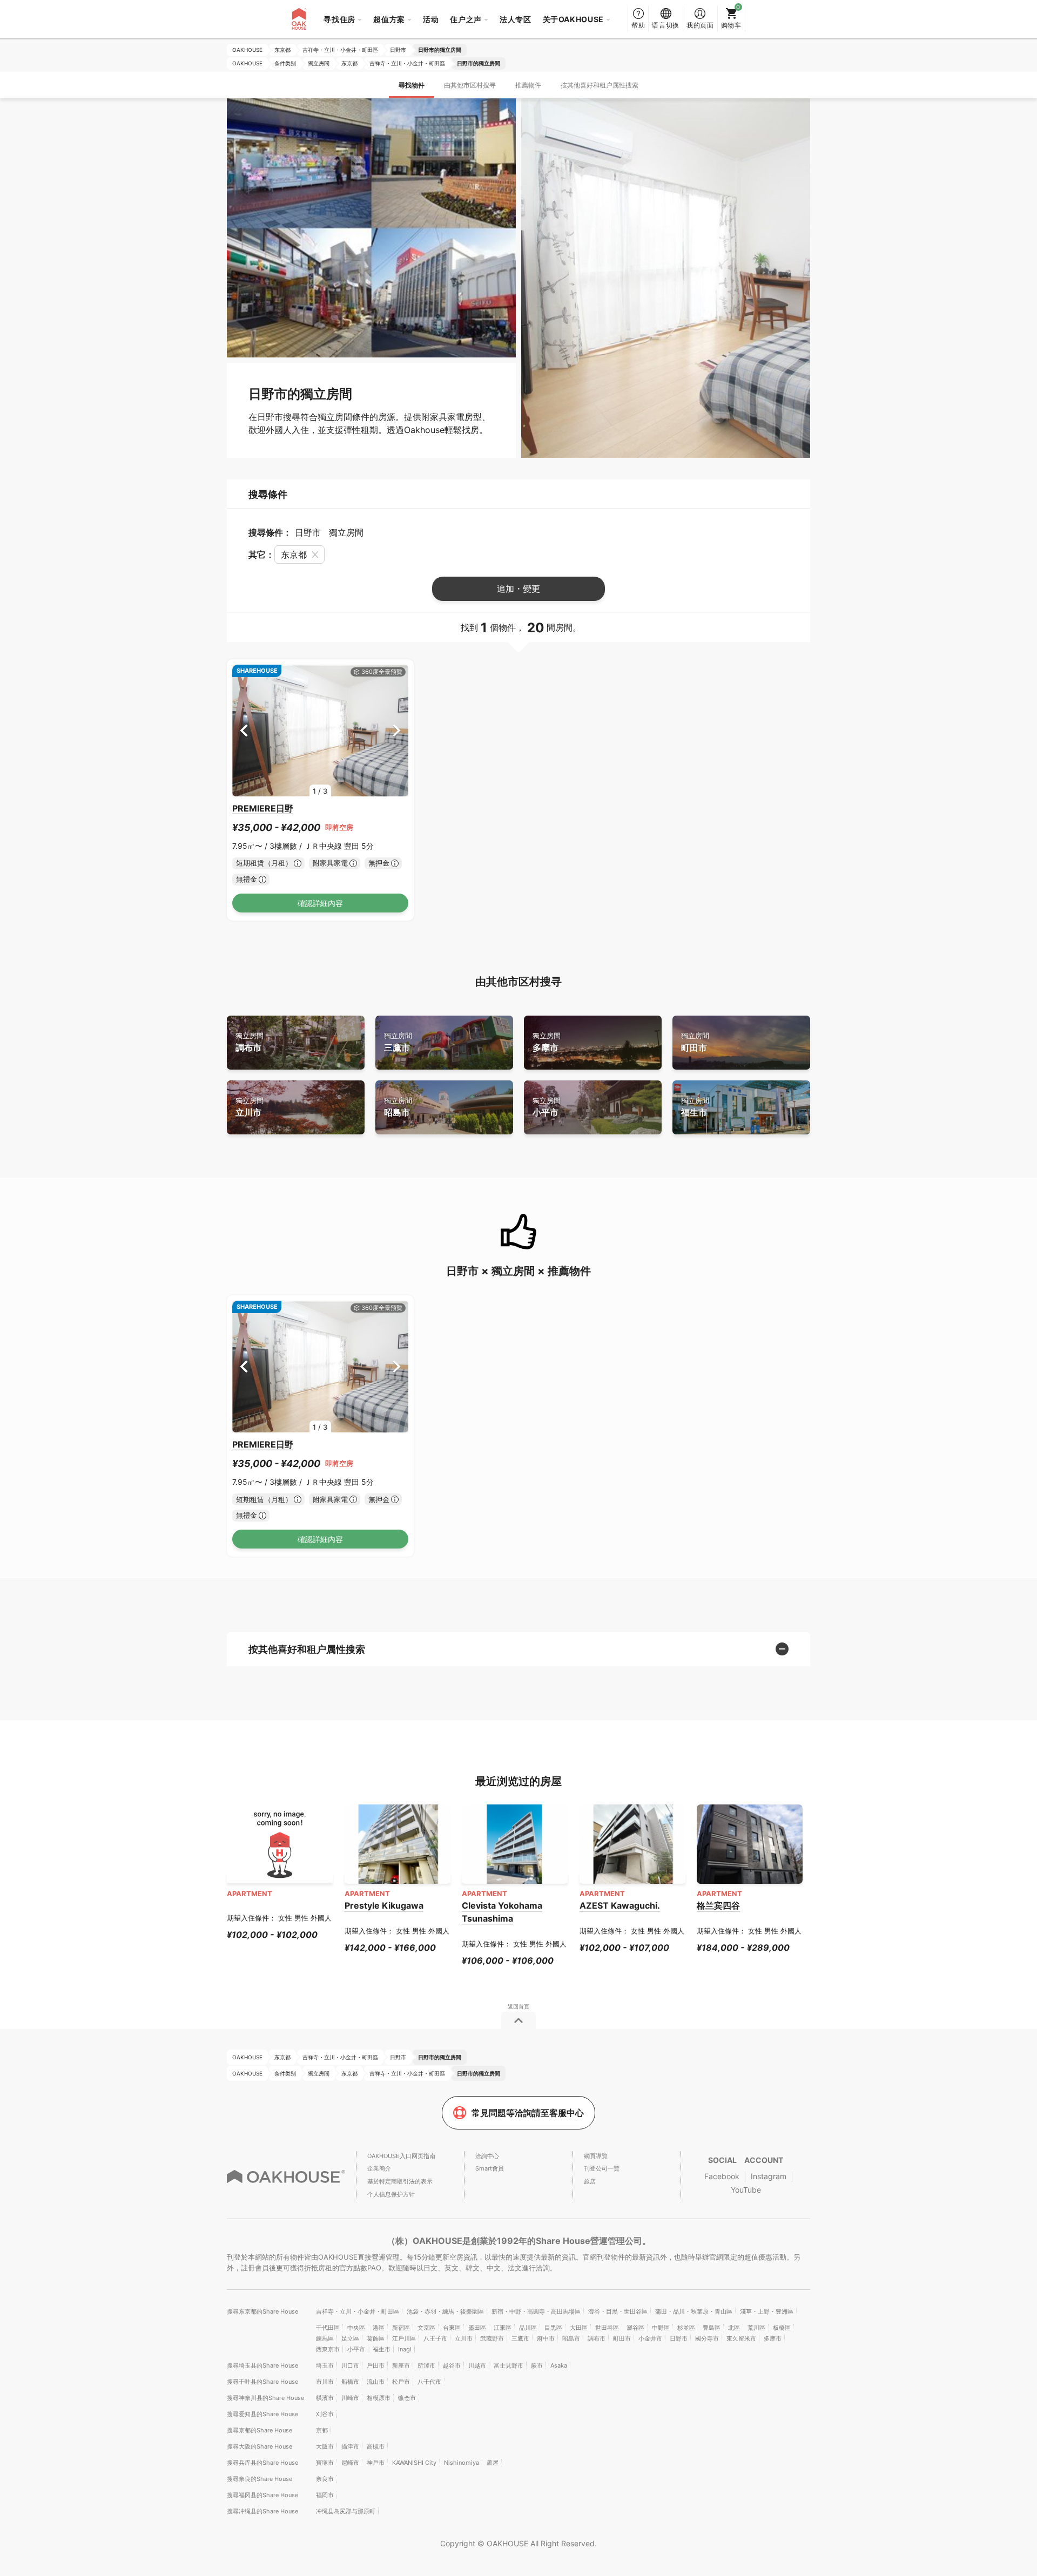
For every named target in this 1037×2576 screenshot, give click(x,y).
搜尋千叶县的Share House (262, 2382)
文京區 (426, 2328)
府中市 (546, 2338)
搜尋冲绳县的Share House (262, 2511)
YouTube (746, 2190)
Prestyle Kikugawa (384, 1905)
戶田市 (376, 2365)
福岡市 (325, 2495)
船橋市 (350, 2382)
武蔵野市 (492, 2338)
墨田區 (477, 2328)
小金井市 (650, 2338)
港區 (379, 2328)
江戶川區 (404, 2338)
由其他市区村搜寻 (470, 85)
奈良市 (325, 2479)
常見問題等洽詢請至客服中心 (528, 2113)
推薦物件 (528, 85)
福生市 (695, 1107)
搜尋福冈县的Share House (262, 2495)
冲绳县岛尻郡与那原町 (346, 2511)
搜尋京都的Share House (260, 2430)
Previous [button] (244, 730)
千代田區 (328, 2328)
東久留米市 (741, 2338)
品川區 (528, 2328)
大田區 (579, 2328)
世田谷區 (607, 2328)
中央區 (356, 2328)
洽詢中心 (487, 2156)
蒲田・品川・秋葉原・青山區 (694, 2311)
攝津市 (350, 2446)
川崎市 (350, 2398)
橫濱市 (325, 2398)
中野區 (661, 2328)
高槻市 (376, 2446)
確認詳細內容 (320, 903)
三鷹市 (398, 1042)
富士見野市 (509, 2365)
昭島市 (398, 1107)
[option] (320, 731)
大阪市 (325, 2446)
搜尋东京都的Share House (262, 2311)
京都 (322, 2430)
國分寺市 (707, 2338)
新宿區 (401, 2328)
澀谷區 (635, 2328)
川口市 (350, 2365)
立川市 (250, 1107)
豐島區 (712, 2328)
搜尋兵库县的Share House (262, 2463)
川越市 (477, 2365)
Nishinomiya (462, 2463)
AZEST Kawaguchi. (620, 1905)
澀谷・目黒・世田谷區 (618, 2311)
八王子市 (435, 2338)
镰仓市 (407, 2398)
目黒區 (553, 2328)
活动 (431, 19)
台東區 (452, 2328)
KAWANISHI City (414, 2463)
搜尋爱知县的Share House (262, 2414)
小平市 (547, 1107)
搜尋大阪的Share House (260, 2446)
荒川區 (756, 2328)
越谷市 (452, 2365)
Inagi (405, 2349)
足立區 (350, 2338)
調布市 (250, 1042)
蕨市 (537, 2365)
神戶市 (376, 2463)
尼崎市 (350, 2463)
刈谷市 (325, 2414)
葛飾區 (376, 2338)
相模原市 (379, 2398)
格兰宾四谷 (718, 1905)
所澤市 (426, 2365)
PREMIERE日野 (263, 808)
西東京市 (328, 2349)
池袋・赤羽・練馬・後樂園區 (445, 2311)
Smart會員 (490, 2168)
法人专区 (516, 19)
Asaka (559, 2365)
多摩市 (547, 1042)
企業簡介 (379, 2168)
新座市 (401, 2365)
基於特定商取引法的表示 (400, 2181)
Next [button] (397, 730)
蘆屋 (493, 2463)
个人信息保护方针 (391, 2194)
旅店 (590, 2181)
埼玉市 (325, 2365)
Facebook (722, 2176)
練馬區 (325, 2338)
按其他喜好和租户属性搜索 (600, 85)
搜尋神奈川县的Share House (265, 2398)
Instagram (769, 2176)
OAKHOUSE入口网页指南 (401, 2156)
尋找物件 (412, 85)
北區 (734, 2328)
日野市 (679, 2338)
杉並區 (686, 2328)
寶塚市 (325, 2463)
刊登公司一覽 (602, 2168)
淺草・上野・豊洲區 (767, 2311)
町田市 (695, 1042)
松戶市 (401, 2382)
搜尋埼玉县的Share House (262, 2365)
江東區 (503, 2328)
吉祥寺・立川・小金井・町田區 (358, 2311)
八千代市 (429, 2382)
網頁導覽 (596, 2156)
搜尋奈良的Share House (260, 2479)
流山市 (376, 2382)
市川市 (325, 2382)
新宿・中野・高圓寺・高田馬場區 (536, 2311)
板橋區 (782, 2328)
